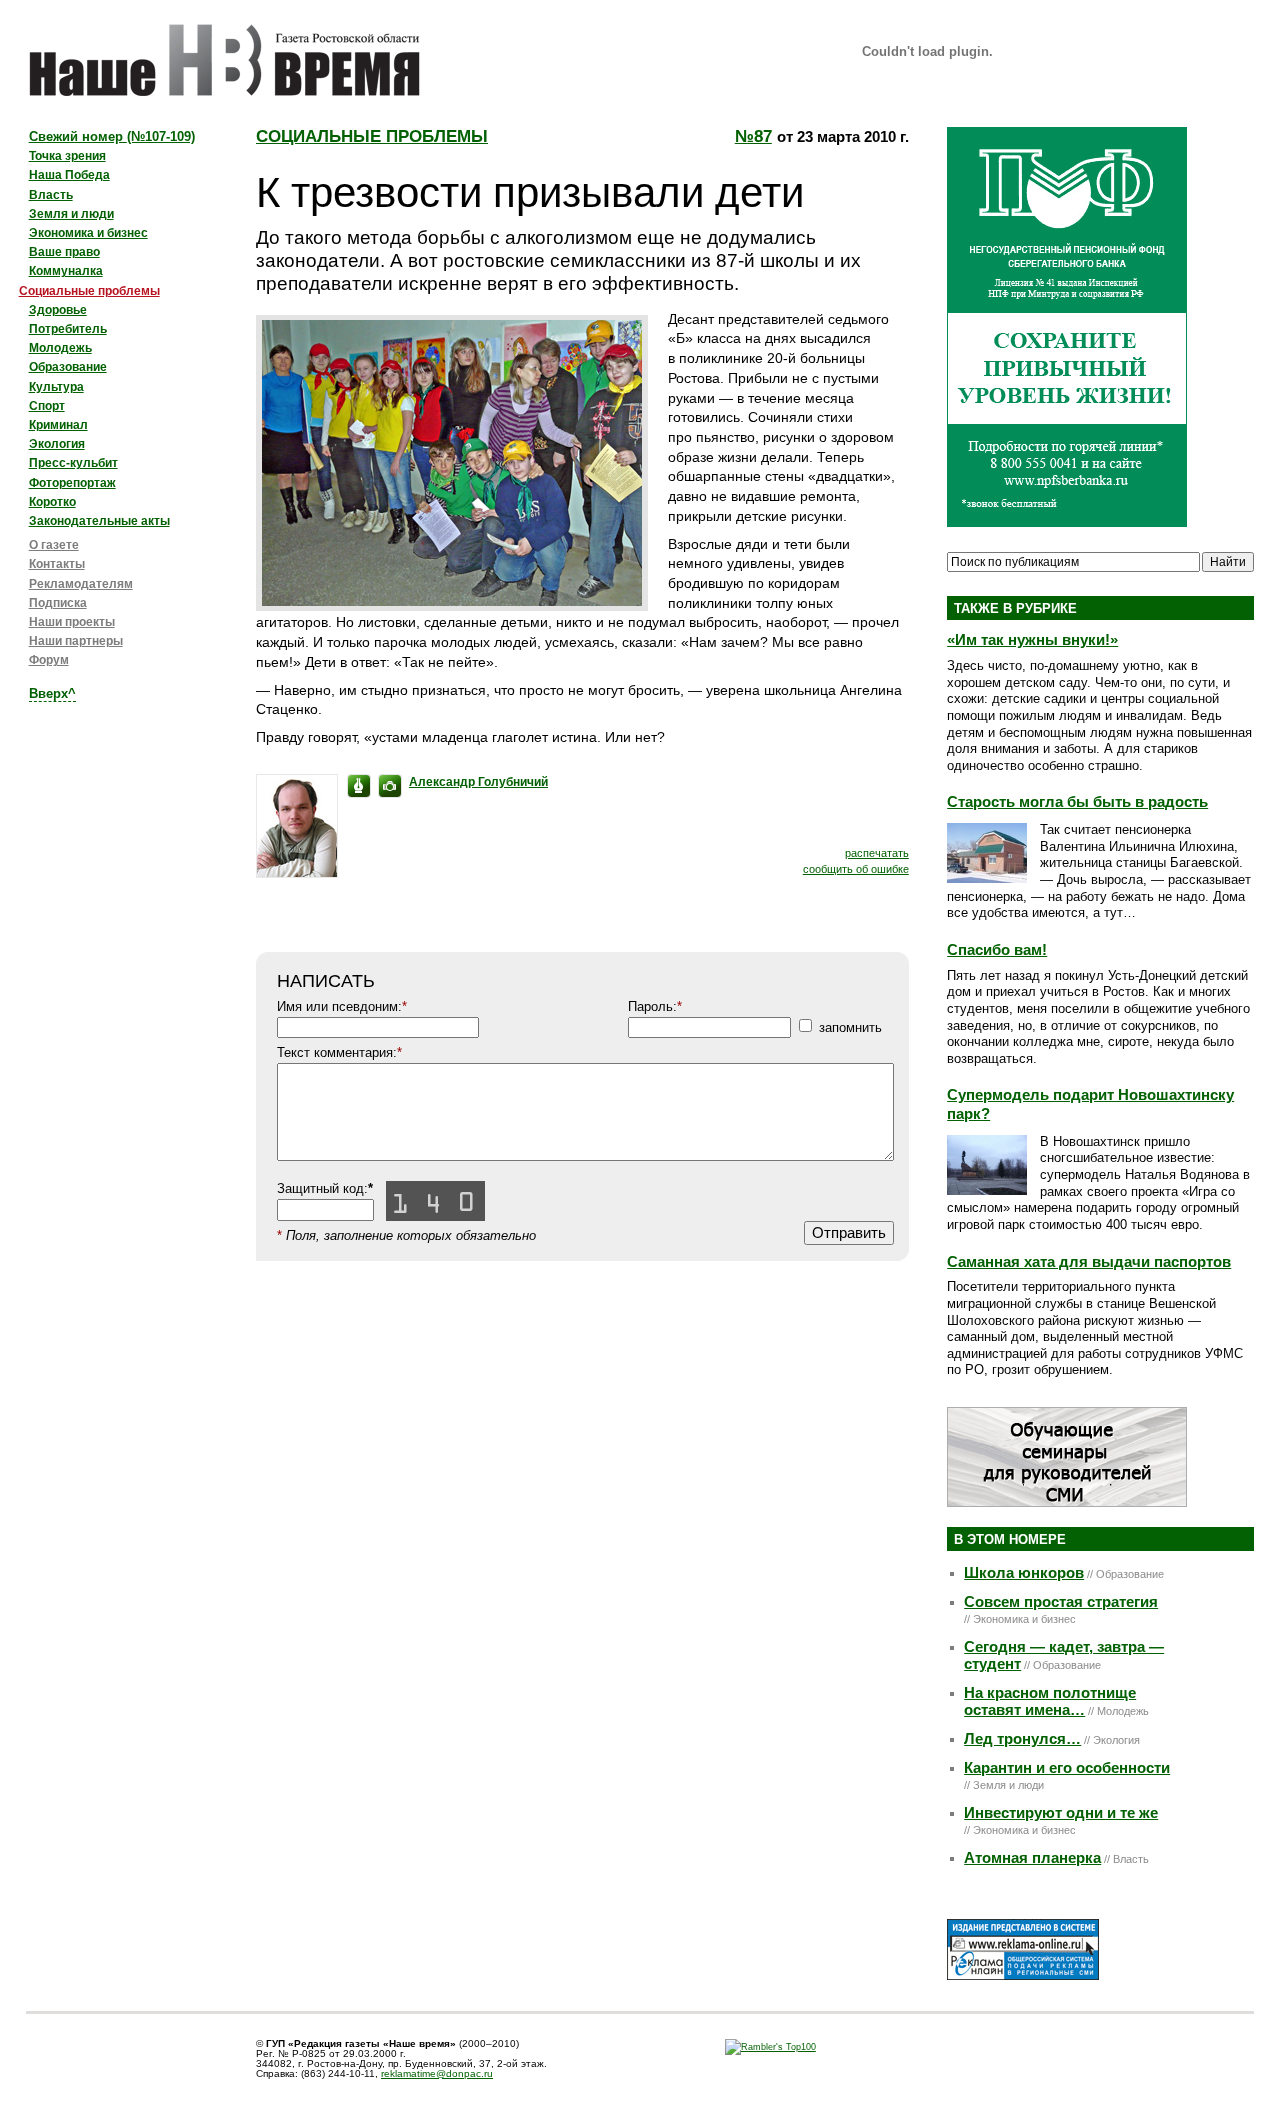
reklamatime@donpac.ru (437, 2073)
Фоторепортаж (72, 483)
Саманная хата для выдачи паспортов (1089, 1261)
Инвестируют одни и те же (1061, 1813)
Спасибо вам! (997, 949)
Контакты (57, 564)
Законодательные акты (99, 521)
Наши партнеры (76, 641)
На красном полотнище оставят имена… (1050, 1701)
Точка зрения (67, 156)
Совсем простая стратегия (1061, 1602)
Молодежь (60, 348)
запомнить (850, 1027)
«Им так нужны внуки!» (1032, 639)
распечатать (877, 853)
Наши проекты (72, 622)
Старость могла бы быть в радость (1077, 801)
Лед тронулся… (1022, 1739)
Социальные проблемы (372, 136)
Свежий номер (112, 136)
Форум (49, 660)
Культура (56, 387)
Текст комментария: (339, 1052)
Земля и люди (71, 214)
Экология (57, 444)
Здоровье (58, 310)
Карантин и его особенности (1067, 1768)
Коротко (52, 502)
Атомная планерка (1032, 1858)
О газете (54, 545)
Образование (68, 367)
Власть (51, 195)
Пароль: (655, 1006)
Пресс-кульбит (73, 463)
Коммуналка (66, 271)
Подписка (58, 603)
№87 (753, 136)
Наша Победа (69, 175)
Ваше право (64, 252)
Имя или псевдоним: (342, 1006)
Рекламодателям (81, 584)
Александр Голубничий (478, 782)
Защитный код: (325, 1188)
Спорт (47, 406)
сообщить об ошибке (856, 869)
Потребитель (68, 329)
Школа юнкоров (1024, 1573)
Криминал (58, 425)
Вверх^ (52, 693)
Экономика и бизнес (88, 233)
